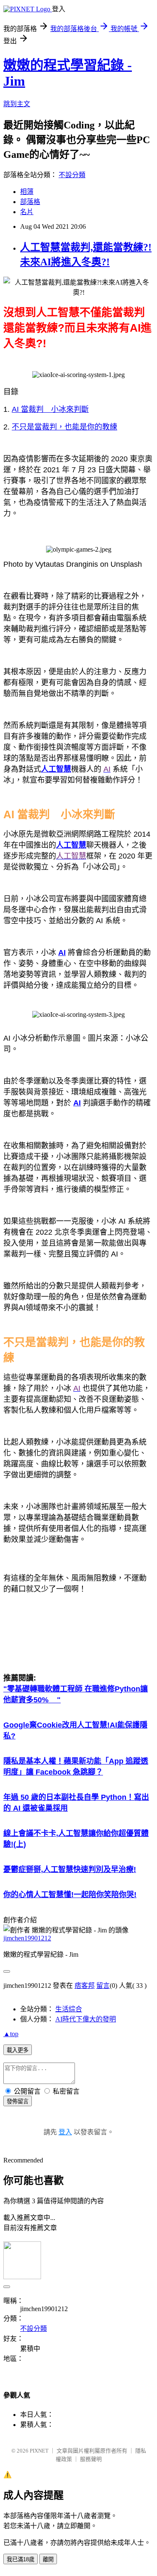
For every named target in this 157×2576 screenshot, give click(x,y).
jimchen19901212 (27, 1938)
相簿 (27, 192)
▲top (11, 2034)
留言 (103, 1986)
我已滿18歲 (21, 2559)
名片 (27, 212)
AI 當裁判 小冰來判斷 (50, 409)
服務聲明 (91, 2459)
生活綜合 (69, 2009)
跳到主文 (17, 104)
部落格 (30, 202)
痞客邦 (85, 1986)
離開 (48, 2559)
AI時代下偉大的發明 (86, 2019)
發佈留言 (18, 2101)
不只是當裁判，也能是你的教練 (64, 427)
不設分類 (72, 175)
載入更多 (18, 2050)
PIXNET (39, 2451)
